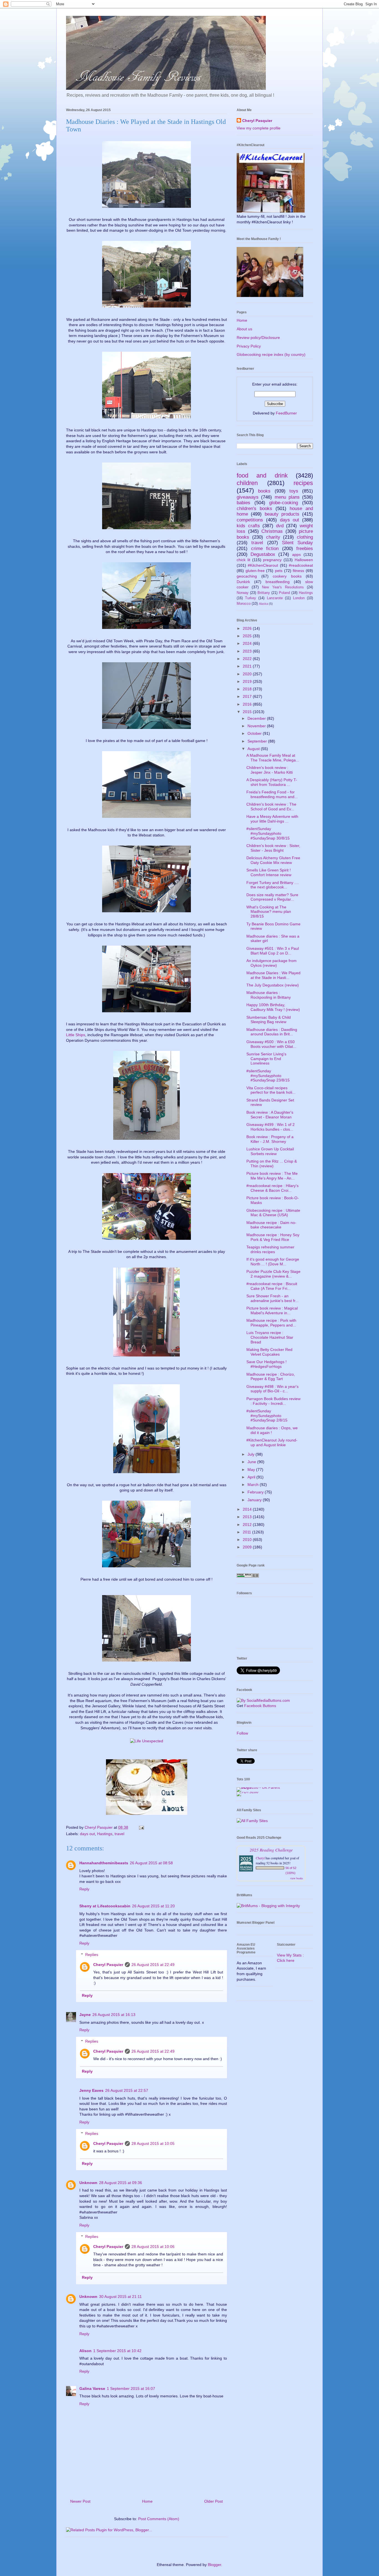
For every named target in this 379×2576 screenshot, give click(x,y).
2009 (248, 1547)
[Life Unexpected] (147, 1741)
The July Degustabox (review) (273, 985)
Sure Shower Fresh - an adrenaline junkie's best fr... (272, 1298)
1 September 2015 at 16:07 (131, 2388)
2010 (248, 1540)
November (257, 726)
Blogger (214, 2565)
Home (147, 2501)
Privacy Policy (249, 346)
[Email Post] (141, 1827)
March (254, 1485)
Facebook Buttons (260, 1706)
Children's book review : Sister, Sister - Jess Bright (273, 848)
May (252, 1470)
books (264, 491)
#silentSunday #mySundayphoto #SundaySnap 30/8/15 (268, 833)
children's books (254, 509)
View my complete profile (259, 128)
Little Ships (76, 1035)
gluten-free (255, 571)
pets (279, 571)
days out (87, 1834)
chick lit (243, 560)
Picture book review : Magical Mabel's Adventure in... (272, 1311)
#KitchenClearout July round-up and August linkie (272, 1442)
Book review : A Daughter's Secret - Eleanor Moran (270, 1115)
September (258, 741)
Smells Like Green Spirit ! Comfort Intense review (269, 872)
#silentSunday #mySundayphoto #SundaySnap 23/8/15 (268, 1076)
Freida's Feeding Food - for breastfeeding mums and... (272, 794)
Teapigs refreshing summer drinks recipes (270, 1249)
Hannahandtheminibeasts (104, 1863)
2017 (248, 696)
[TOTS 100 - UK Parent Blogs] (260, 1787)
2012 (248, 1525)
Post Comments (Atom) (159, 2519)
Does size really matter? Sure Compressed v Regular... (272, 897)
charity (273, 537)
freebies (305, 549)
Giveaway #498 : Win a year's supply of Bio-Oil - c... (272, 1389)
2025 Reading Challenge (271, 1850)
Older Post (213, 2501)
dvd (280, 526)
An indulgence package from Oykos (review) (271, 963)
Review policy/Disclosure (258, 338)
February (256, 1492)
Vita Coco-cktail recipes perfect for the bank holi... (271, 1090)
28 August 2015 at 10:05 (153, 2143)
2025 (248, 636)
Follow (242, 1733)
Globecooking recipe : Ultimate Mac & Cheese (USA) (273, 1213)
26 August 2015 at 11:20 (153, 1906)
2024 (248, 643)
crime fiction (265, 549)
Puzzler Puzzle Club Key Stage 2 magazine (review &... (273, 1274)
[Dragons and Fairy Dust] (147, 1816)
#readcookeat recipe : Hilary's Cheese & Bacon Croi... (272, 1188)
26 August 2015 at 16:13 (114, 2015)
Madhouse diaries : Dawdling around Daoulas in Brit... (272, 1032)
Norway (243, 593)
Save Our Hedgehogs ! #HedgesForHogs (266, 1364)
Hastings (105, 1834)
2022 (248, 659)
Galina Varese (92, 2388)
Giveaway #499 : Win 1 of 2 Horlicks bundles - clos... (271, 1127)
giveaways (248, 497)
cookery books (287, 576)
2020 (248, 674)
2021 (248, 666)
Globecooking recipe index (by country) (271, 354)
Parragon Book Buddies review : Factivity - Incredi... (273, 1401)
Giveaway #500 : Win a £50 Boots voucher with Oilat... (271, 1044)
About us (244, 329)
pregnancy (272, 560)
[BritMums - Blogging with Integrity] (268, 1906)
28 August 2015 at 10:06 (153, 2247)
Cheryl (260, 1858)
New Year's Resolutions (283, 587)
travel (119, 1834)
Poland (284, 593)
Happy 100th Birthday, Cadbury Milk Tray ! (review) (273, 1007)
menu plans (287, 497)
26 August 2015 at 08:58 (151, 1863)
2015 (248, 712)
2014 (248, 1509)
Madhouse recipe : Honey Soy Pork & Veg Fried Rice (273, 1237)
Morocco (244, 604)
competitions (250, 520)
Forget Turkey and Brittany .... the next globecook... (273, 885)
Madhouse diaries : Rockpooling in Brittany (269, 995)
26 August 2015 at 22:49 (153, 1965)
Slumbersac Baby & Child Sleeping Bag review (269, 1020)
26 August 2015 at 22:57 (127, 2090)
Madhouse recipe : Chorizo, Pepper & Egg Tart (271, 1377)
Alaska (263, 604)
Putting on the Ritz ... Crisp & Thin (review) (272, 1164)
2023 (248, 651)
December (257, 718)
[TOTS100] (247, 1792)
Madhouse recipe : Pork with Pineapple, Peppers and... (271, 1323)
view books (297, 1878)
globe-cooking (284, 503)
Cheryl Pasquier (108, 1965)
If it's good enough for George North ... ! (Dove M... (273, 1262)
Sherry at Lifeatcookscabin (105, 1906)
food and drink (262, 475)
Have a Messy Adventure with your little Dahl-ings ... (272, 819)
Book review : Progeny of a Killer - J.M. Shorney (270, 1139)
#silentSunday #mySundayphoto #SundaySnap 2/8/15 (267, 1416)
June (252, 1462)
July (252, 1454)
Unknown (88, 2183)
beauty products (282, 514)
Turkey (251, 598)
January (255, 1500)
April (252, 1477)
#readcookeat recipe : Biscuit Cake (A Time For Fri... (272, 1286)
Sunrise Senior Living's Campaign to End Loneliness (266, 1059)
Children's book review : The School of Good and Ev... (271, 807)
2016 (248, 704)
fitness (298, 571)
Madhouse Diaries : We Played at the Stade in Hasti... (273, 975)
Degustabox (263, 554)
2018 (248, 689)
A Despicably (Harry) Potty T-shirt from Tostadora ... (272, 782)
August (254, 749)
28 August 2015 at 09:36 (121, 2183)
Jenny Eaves (91, 2090)
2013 (248, 1517)
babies (243, 503)
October (255, 733)
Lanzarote (275, 598)
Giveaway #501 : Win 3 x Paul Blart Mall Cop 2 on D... (273, 951)
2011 (247, 1532)
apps (296, 554)
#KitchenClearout (263, 565)
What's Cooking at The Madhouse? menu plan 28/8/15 (269, 912)
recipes (303, 483)
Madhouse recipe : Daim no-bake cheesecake (271, 1225)
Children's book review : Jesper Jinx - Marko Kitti (270, 770)
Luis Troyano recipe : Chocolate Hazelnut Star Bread (270, 1337)
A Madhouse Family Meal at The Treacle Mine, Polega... (273, 758)
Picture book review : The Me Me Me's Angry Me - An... (272, 1176)
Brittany (264, 593)
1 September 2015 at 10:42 (117, 2351)
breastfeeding (278, 582)
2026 (248, 628)
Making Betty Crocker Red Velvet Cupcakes (269, 1352)
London (299, 598)
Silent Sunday (297, 543)
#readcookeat (301, 565)
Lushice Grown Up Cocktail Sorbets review (270, 1151)
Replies (92, 1955)
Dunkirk (243, 582)
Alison (85, 2351)
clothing (305, 537)
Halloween (304, 560)
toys (294, 491)
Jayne (85, 2015)
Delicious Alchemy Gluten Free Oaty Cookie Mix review (273, 860)
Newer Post (80, 2501)
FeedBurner (286, 413)
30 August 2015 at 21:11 (120, 2297)
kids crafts (248, 526)
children (247, 483)
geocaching (247, 576)
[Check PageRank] (248, 1576)
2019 (248, 681)
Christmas (272, 531)
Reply (84, 1889)
